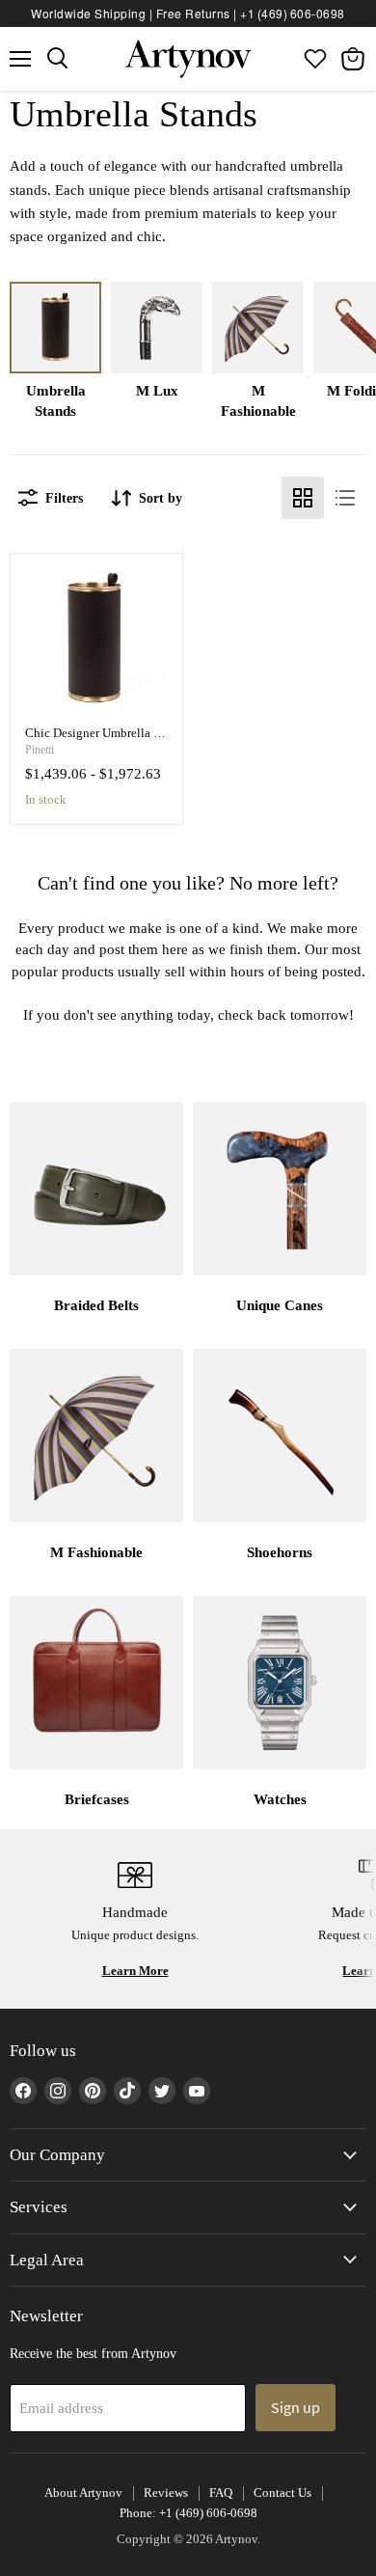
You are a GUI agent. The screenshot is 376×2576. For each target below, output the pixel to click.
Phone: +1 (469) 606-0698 (188, 2513)
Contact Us (282, 2493)
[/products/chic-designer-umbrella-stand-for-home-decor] (97, 640)
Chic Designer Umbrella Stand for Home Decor (147, 733)
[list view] (345, 498)
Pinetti (40, 750)
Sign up (295, 2407)
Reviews (166, 2493)
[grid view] (303, 498)
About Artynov (83, 2493)
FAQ (221, 2493)
